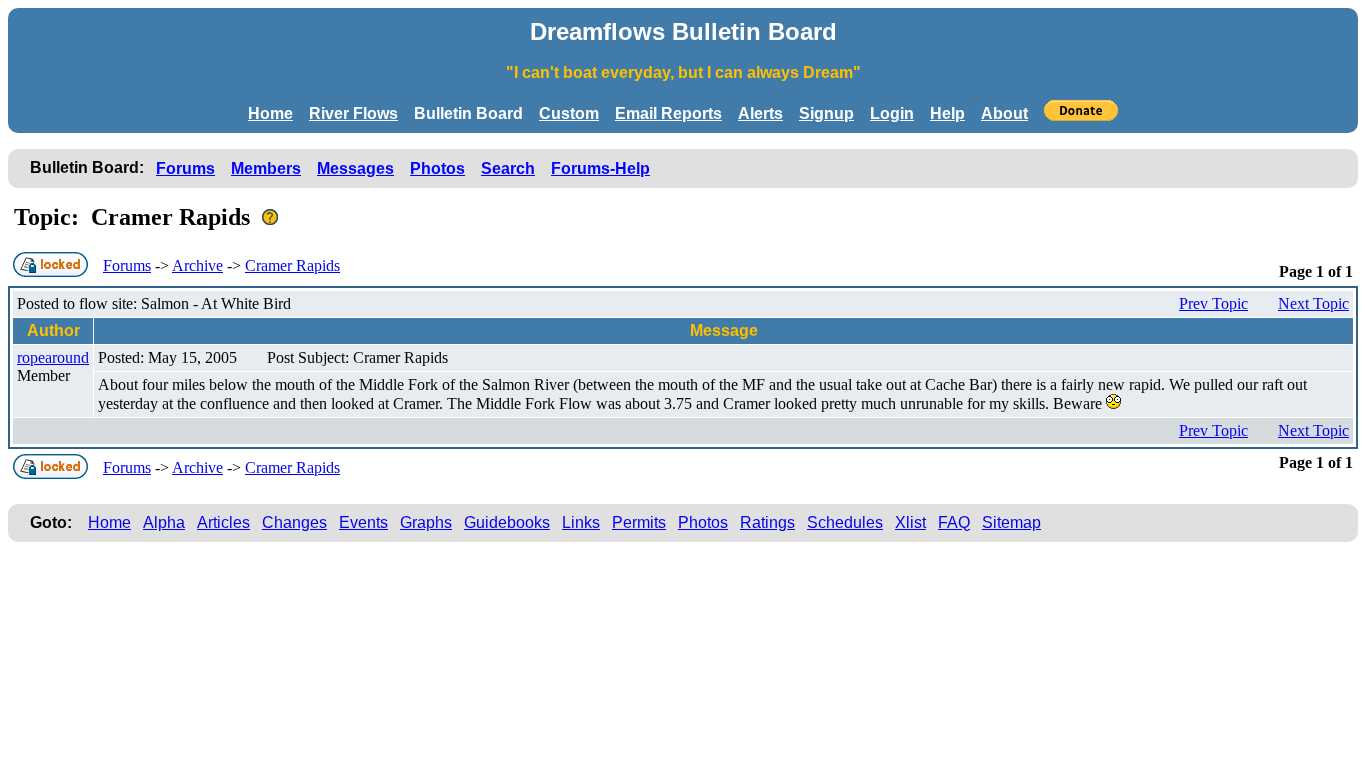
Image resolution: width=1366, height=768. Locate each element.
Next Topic (1313, 303)
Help (947, 113)
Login (892, 113)
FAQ (954, 522)
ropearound (53, 357)
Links (581, 522)
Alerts (760, 113)
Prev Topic (1213, 303)
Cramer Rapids (292, 265)
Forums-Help (600, 168)
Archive (197, 265)
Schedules (845, 522)
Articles (223, 522)
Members (266, 168)
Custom (569, 113)
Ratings (767, 522)
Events (363, 522)
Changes (294, 522)
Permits (639, 522)
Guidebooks (507, 522)
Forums (185, 168)
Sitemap (1011, 522)
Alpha (164, 522)
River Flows (353, 113)
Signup (826, 113)
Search (508, 168)
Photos (437, 168)
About (1004, 113)
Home (270, 113)
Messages (355, 168)
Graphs (426, 522)
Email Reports (668, 113)
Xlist (910, 522)
